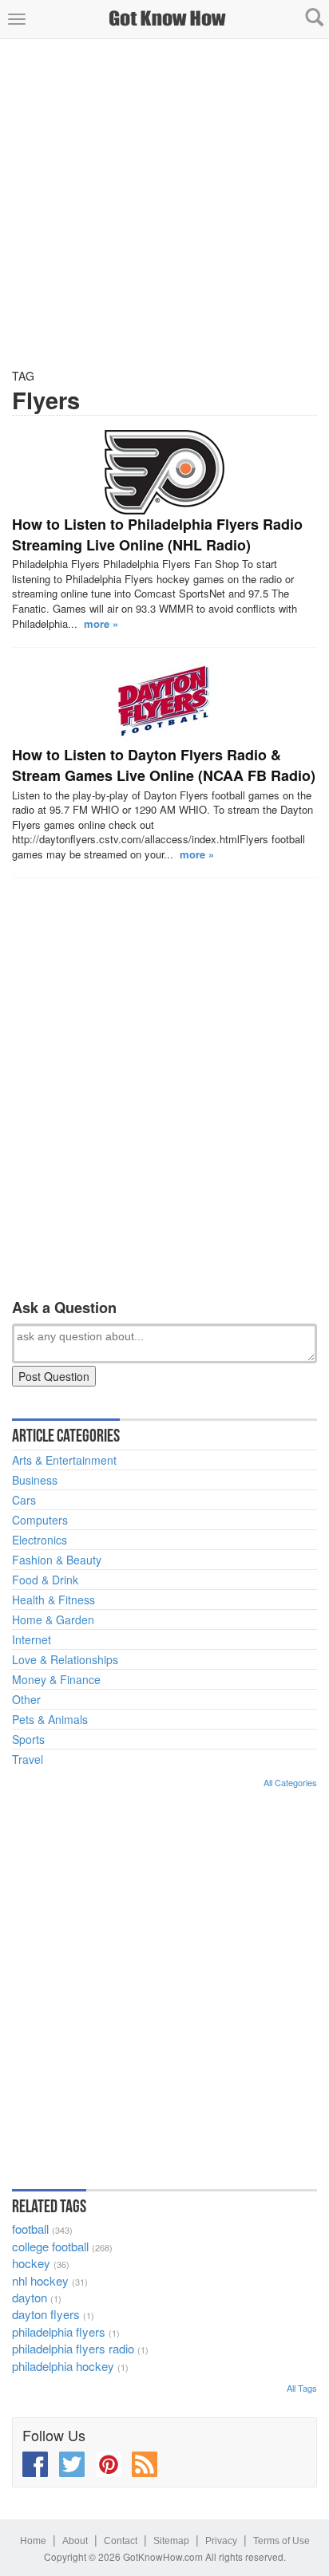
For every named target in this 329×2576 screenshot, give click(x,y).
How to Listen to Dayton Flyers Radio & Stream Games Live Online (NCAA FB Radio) (164, 765)
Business (35, 1480)
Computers (40, 1520)
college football (50, 2246)
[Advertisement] (164, 203)
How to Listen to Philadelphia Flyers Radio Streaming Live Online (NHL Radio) (157, 535)
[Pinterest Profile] (109, 2464)
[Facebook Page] (35, 2464)
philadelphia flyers (59, 2331)
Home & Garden (53, 1619)
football (30, 2229)
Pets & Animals (50, 1719)
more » (101, 623)
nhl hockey (40, 2280)
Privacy (221, 2541)
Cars (24, 1500)
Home (33, 2541)
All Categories (290, 1782)
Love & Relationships (65, 1659)
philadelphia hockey (63, 2366)
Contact (121, 2541)
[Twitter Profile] (72, 2464)
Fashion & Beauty (57, 1560)
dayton (30, 2297)
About (75, 2541)
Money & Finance (56, 1679)
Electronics (40, 1540)
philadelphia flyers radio (73, 2348)
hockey (31, 2263)
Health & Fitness (54, 1600)
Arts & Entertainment (64, 1460)
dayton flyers (46, 2314)
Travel (28, 1759)
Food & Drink (45, 1580)
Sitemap (171, 2541)
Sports (28, 1739)
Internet (32, 1639)
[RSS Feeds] (145, 2464)
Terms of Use (281, 2541)
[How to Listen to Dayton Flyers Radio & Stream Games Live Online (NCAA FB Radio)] (164, 700)
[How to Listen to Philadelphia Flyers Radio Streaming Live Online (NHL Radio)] (164, 472)
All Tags (302, 2388)
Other (26, 1699)
